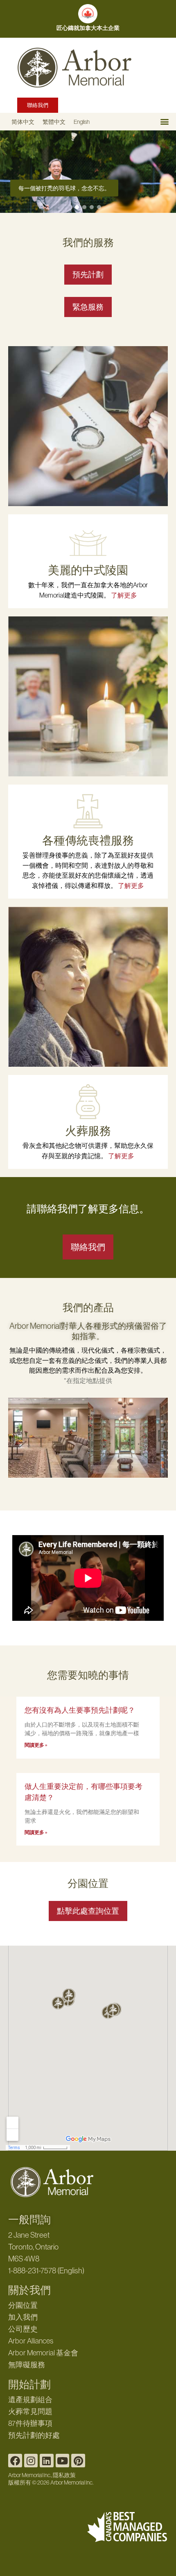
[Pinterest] (78, 2461)
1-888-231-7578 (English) (46, 2271)
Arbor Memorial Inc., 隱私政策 (42, 2475)
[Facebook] (15, 2461)
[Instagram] (31, 2461)
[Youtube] (63, 2461)
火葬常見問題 (30, 2412)
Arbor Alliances (31, 2341)
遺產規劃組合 (30, 2400)
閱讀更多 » (36, 1745)
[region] (88, 172)
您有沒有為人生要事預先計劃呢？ (80, 1710)
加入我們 (23, 2317)
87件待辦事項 (30, 2423)
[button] (164, 122)
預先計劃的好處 (34, 2435)
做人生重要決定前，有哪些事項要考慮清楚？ (83, 1792)
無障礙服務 (27, 2365)
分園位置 (23, 2305)
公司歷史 (23, 2329)
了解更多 (124, 595)
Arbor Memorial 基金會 (43, 2353)
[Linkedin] (47, 2461)
